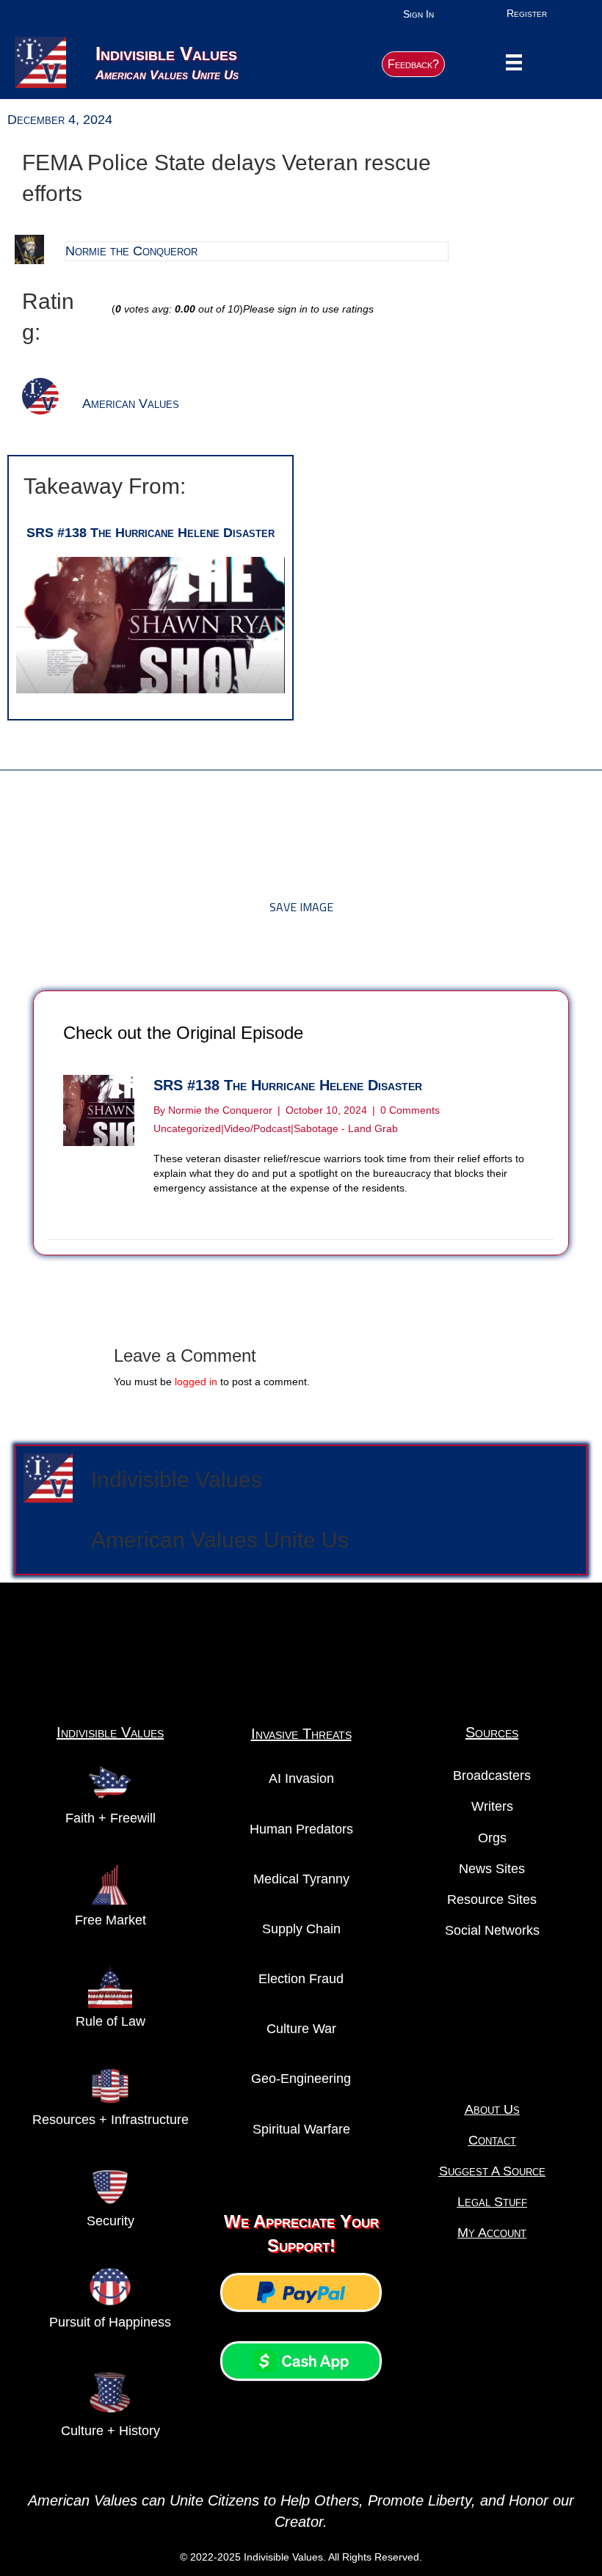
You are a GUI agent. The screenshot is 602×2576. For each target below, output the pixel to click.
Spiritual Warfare (301, 2129)
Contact (492, 2140)
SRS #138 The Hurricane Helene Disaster (150, 533)
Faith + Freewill (110, 1818)
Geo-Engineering (301, 2079)
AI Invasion (301, 1778)
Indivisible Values (177, 1479)
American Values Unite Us (220, 1540)
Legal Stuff (492, 2202)
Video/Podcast (257, 1128)
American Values (131, 404)
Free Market (110, 1920)
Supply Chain (301, 1929)
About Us (492, 2109)
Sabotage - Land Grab (346, 1128)
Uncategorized (187, 1128)
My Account (492, 2233)
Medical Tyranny (301, 1879)
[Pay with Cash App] (301, 2361)
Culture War (301, 2029)
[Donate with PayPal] (301, 2292)
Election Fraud (301, 1979)
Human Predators (301, 1829)
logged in (196, 1382)
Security (110, 2221)
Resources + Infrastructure (110, 2120)
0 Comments (410, 1110)
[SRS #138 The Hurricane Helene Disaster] (150, 624)
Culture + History (110, 2431)
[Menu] (514, 62)
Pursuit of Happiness (110, 2322)
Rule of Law (110, 2021)
